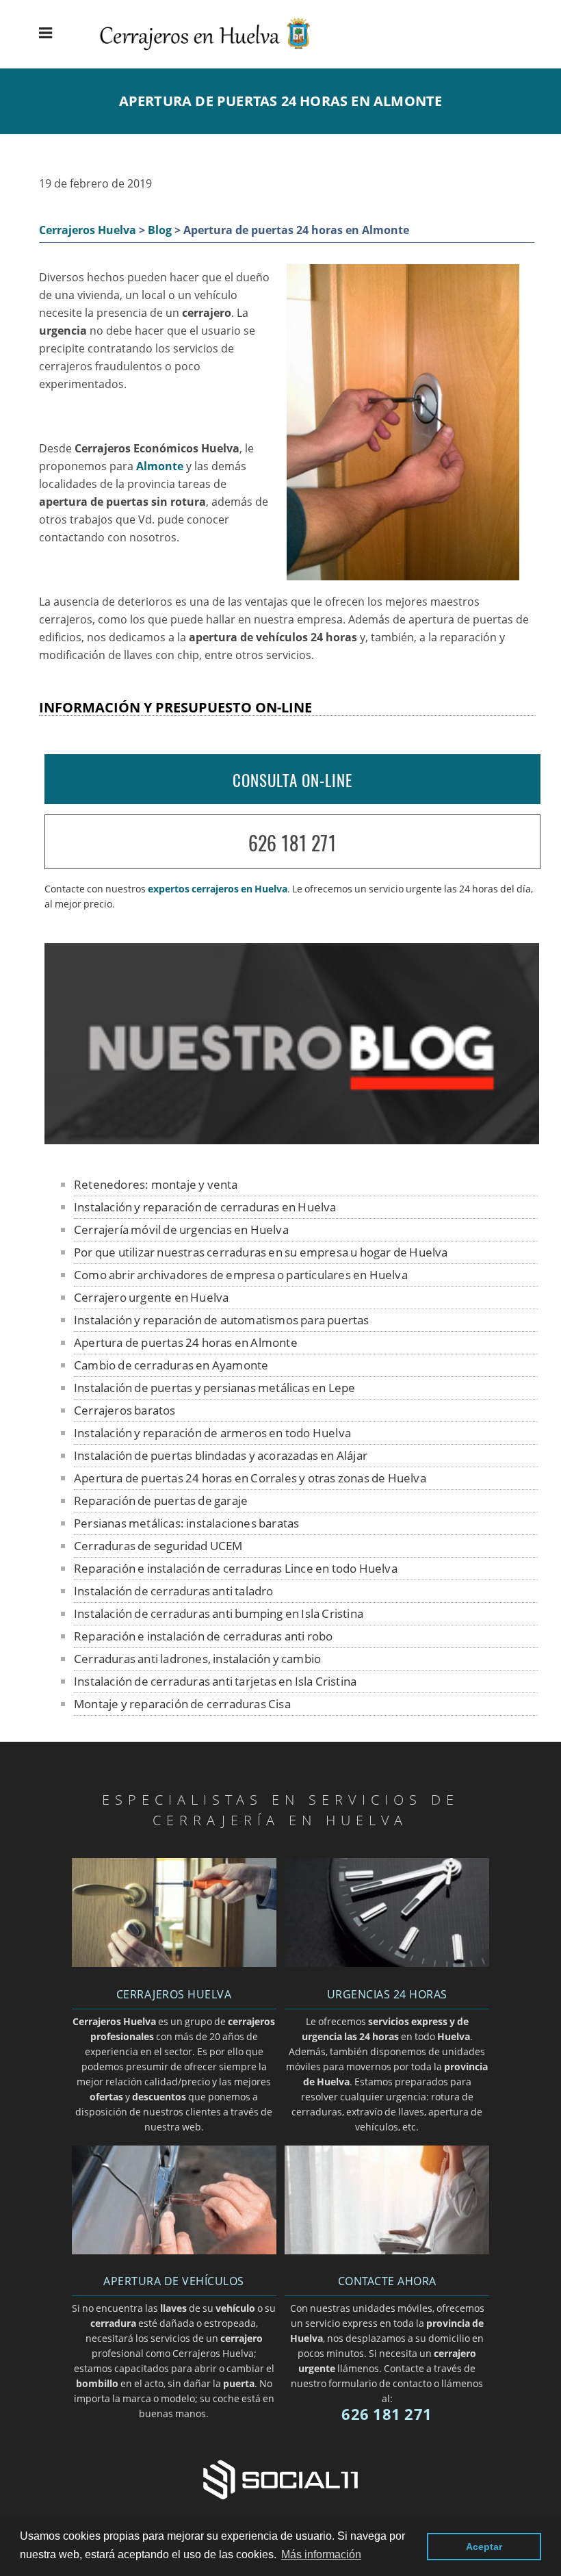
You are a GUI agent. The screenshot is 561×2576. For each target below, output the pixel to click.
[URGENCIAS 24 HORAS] (387, 1963)
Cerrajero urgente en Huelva (151, 1297)
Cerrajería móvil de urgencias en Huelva (181, 1229)
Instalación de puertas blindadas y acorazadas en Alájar (221, 1455)
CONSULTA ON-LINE (292, 780)
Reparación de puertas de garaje (161, 1500)
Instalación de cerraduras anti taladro (174, 1591)
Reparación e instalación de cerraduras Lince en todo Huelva (236, 1568)
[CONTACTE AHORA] (387, 2250)
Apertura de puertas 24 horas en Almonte (186, 1342)
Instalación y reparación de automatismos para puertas (222, 1320)
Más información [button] (321, 2554)
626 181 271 (292, 843)
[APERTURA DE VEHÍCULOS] (174, 2250)
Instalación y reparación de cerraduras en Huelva (205, 1207)
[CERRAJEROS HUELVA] (174, 1963)
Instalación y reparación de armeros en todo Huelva (212, 1433)
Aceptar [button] (484, 2547)
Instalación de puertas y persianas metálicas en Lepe (214, 1388)
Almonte (160, 466)
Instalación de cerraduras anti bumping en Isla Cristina (219, 1613)
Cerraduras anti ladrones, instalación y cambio (197, 1659)
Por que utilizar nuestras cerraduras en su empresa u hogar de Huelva (261, 1252)
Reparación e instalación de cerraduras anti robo (204, 1636)
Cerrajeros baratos (125, 1410)
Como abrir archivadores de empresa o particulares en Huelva (241, 1275)
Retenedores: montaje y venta (156, 1184)
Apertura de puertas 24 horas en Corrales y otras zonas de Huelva (250, 1478)
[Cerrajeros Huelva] (216, 52)
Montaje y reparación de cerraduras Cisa (182, 1704)
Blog (160, 230)
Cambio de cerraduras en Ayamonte (171, 1365)
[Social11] (280, 2478)
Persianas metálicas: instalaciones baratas (186, 1523)
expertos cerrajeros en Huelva (218, 889)
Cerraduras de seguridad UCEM (158, 1546)
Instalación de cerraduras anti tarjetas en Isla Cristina (215, 1681)
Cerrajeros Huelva (88, 230)
